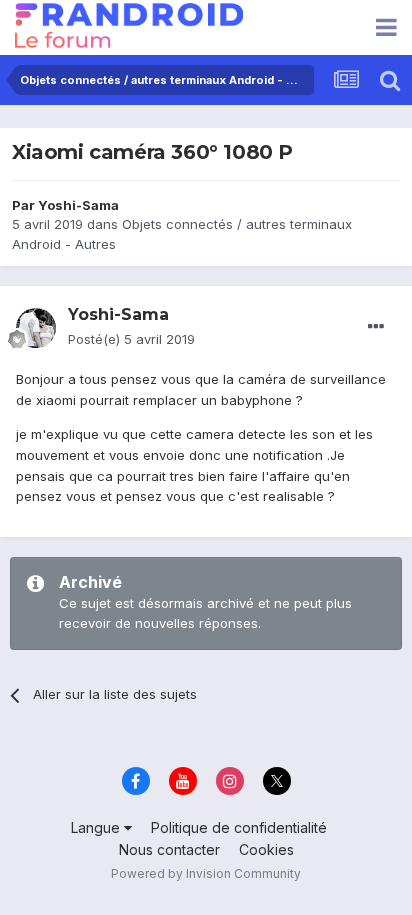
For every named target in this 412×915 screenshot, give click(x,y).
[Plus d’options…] (376, 327)
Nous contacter (169, 849)
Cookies (266, 849)
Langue (97, 827)
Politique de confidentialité (239, 827)
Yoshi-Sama (78, 205)
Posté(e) (131, 339)
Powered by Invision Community (206, 873)
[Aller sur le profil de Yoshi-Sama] (36, 328)
